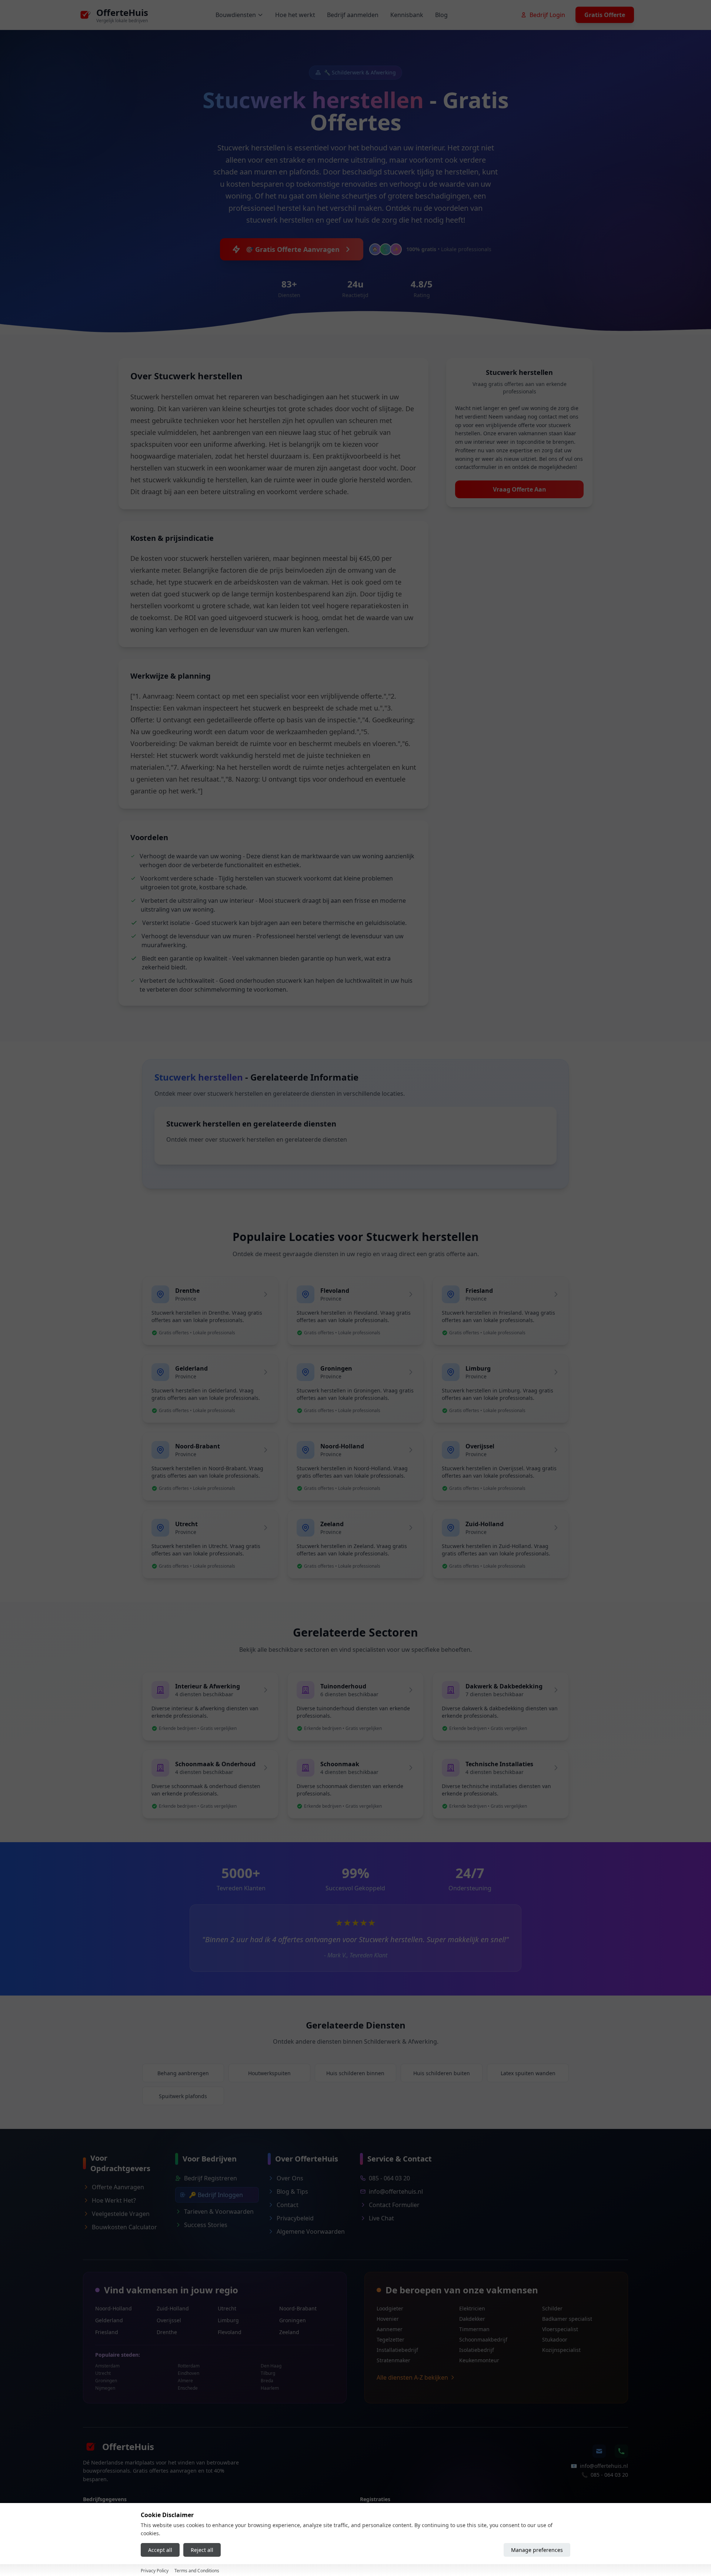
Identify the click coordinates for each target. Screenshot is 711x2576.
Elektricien (472, 2308)
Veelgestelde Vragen (121, 2214)
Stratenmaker (393, 2360)
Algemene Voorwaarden (311, 2231)
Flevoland (230, 2332)
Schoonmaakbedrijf (483, 2339)
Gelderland (109, 2320)
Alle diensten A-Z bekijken (412, 2377)
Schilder (552, 2308)
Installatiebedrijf (397, 2350)
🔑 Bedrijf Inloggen (216, 2195)
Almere (185, 2381)
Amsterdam (107, 2366)
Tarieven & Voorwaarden (219, 2211)
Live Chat (381, 2218)
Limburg (228, 2320)
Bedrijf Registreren (211, 2178)
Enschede (188, 2388)
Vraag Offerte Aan (520, 489)
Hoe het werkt (295, 15)
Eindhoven (188, 2373)
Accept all (160, 2550)
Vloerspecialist (560, 2329)
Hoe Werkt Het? (114, 2200)
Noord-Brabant (298, 2308)
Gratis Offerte (605, 15)
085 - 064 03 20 (389, 2178)
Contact (288, 2205)
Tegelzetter (390, 2339)
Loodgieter (390, 2308)
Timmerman (474, 2329)
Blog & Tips (292, 2191)
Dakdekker (472, 2319)
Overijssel (169, 2320)
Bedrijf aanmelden (353, 15)
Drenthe (167, 2332)
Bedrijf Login (547, 15)
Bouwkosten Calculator (124, 2227)
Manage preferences (537, 2550)
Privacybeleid (295, 2218)
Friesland (107, 2332)
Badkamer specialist (567, 2319)
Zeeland (289, 2332)
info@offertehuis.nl (396, 2191)
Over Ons (290, 2178)
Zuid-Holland (173, 2308)
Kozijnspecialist (561, 2350)
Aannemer (390, 2329)
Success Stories (206, 2225)
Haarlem (270, 2388)
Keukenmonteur (479, 2360)
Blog (441, 15)
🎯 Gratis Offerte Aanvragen (292, 249)
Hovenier (388, 2319)
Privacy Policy (155, 2571)
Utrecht (227, 2308)
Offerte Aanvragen (118, 2187)
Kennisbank (407, 15)
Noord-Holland (114, 2308)
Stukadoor (555, 2339)
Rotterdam (189, 2366)
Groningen (293, 2320)
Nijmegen (105, 2388)
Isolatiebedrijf (477, 2350)
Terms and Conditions (197, 2571)
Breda (267, 2381)
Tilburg (268, 2373)
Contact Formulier (394, 2205)
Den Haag (271, 2366)
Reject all (202, 2550)
